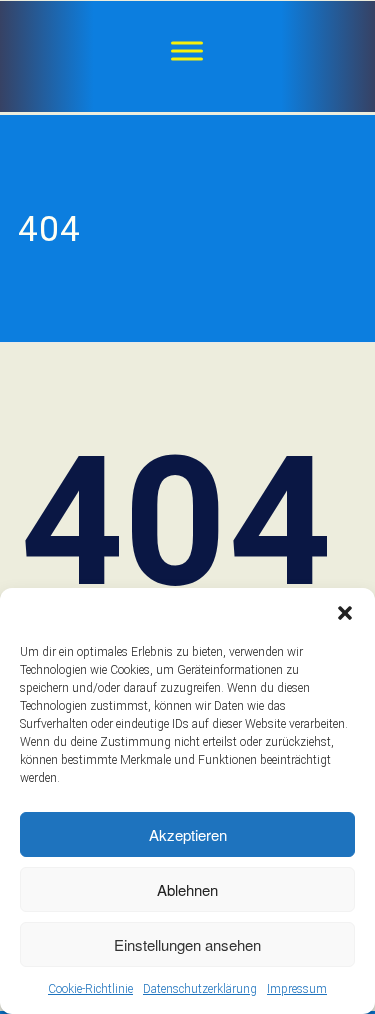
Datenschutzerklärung (200, 989)
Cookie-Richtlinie (90, 989)
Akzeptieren (188, 834)
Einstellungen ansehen (187, 944)
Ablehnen (187, 889)
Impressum (297, 989)
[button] (345, 613)
